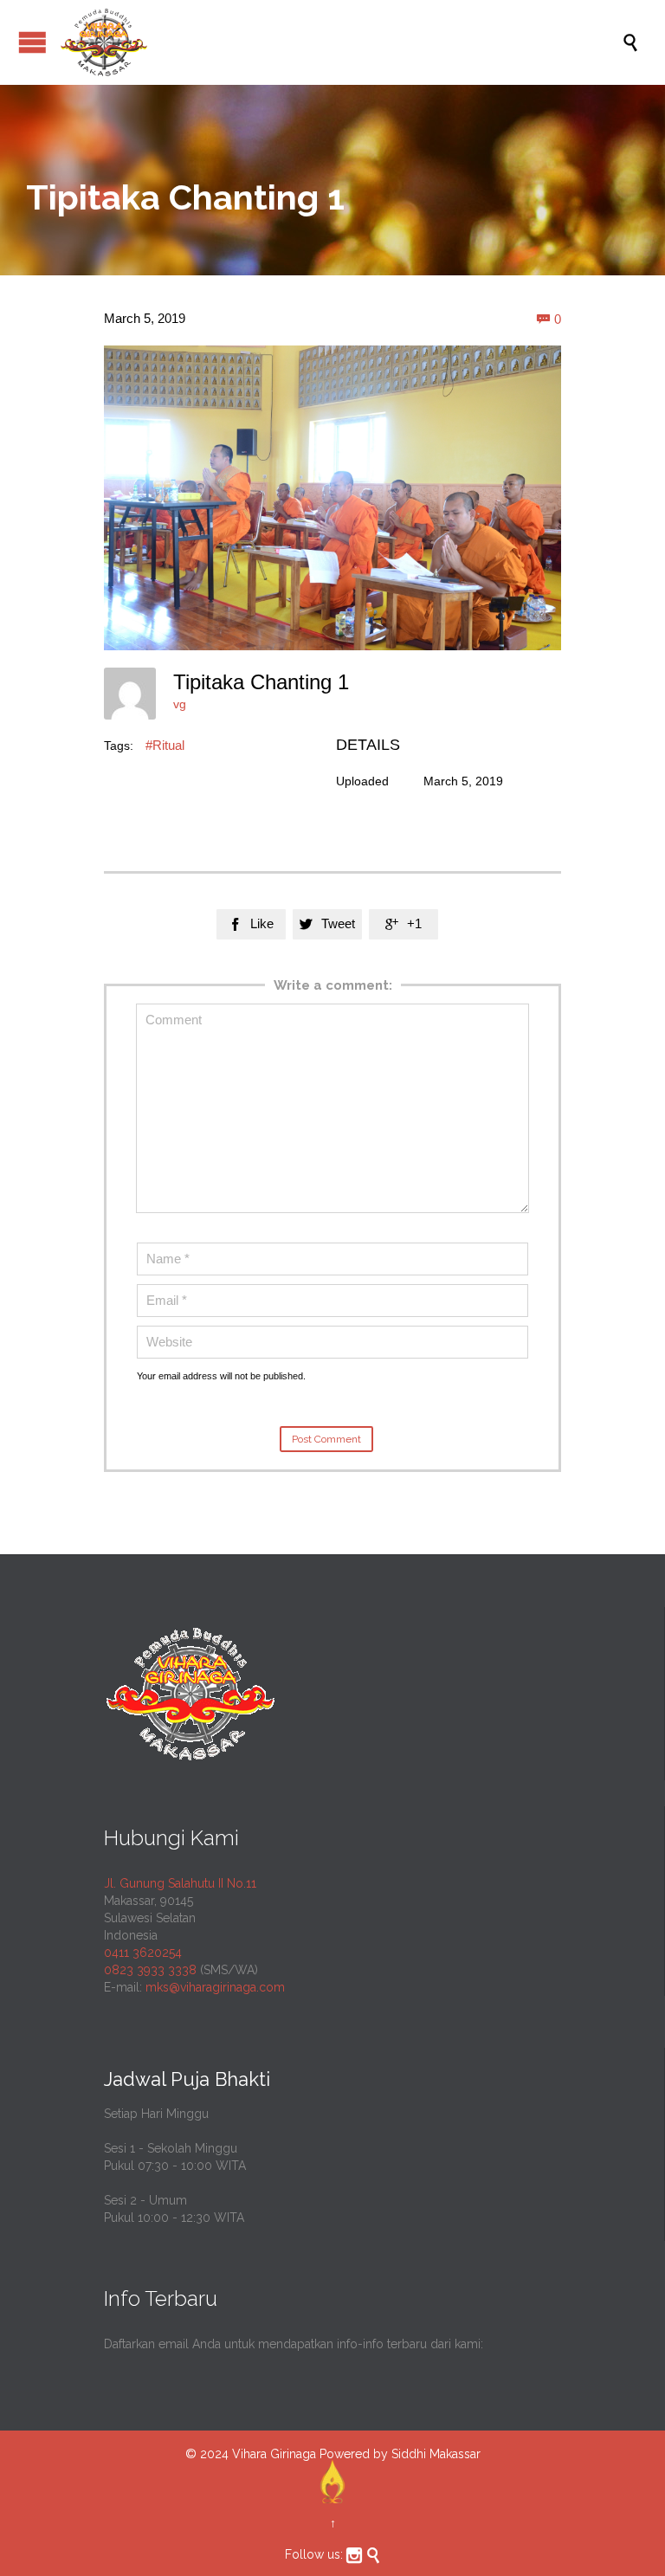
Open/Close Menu (32, 42)
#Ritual (165, 745)
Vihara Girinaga (274, 2454)
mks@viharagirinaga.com (215, 1987)
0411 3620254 (143, 1953)
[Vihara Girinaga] (341, 42)
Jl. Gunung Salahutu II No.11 (180, 1883)
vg (180, 704)
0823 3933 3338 (150, 1970)
